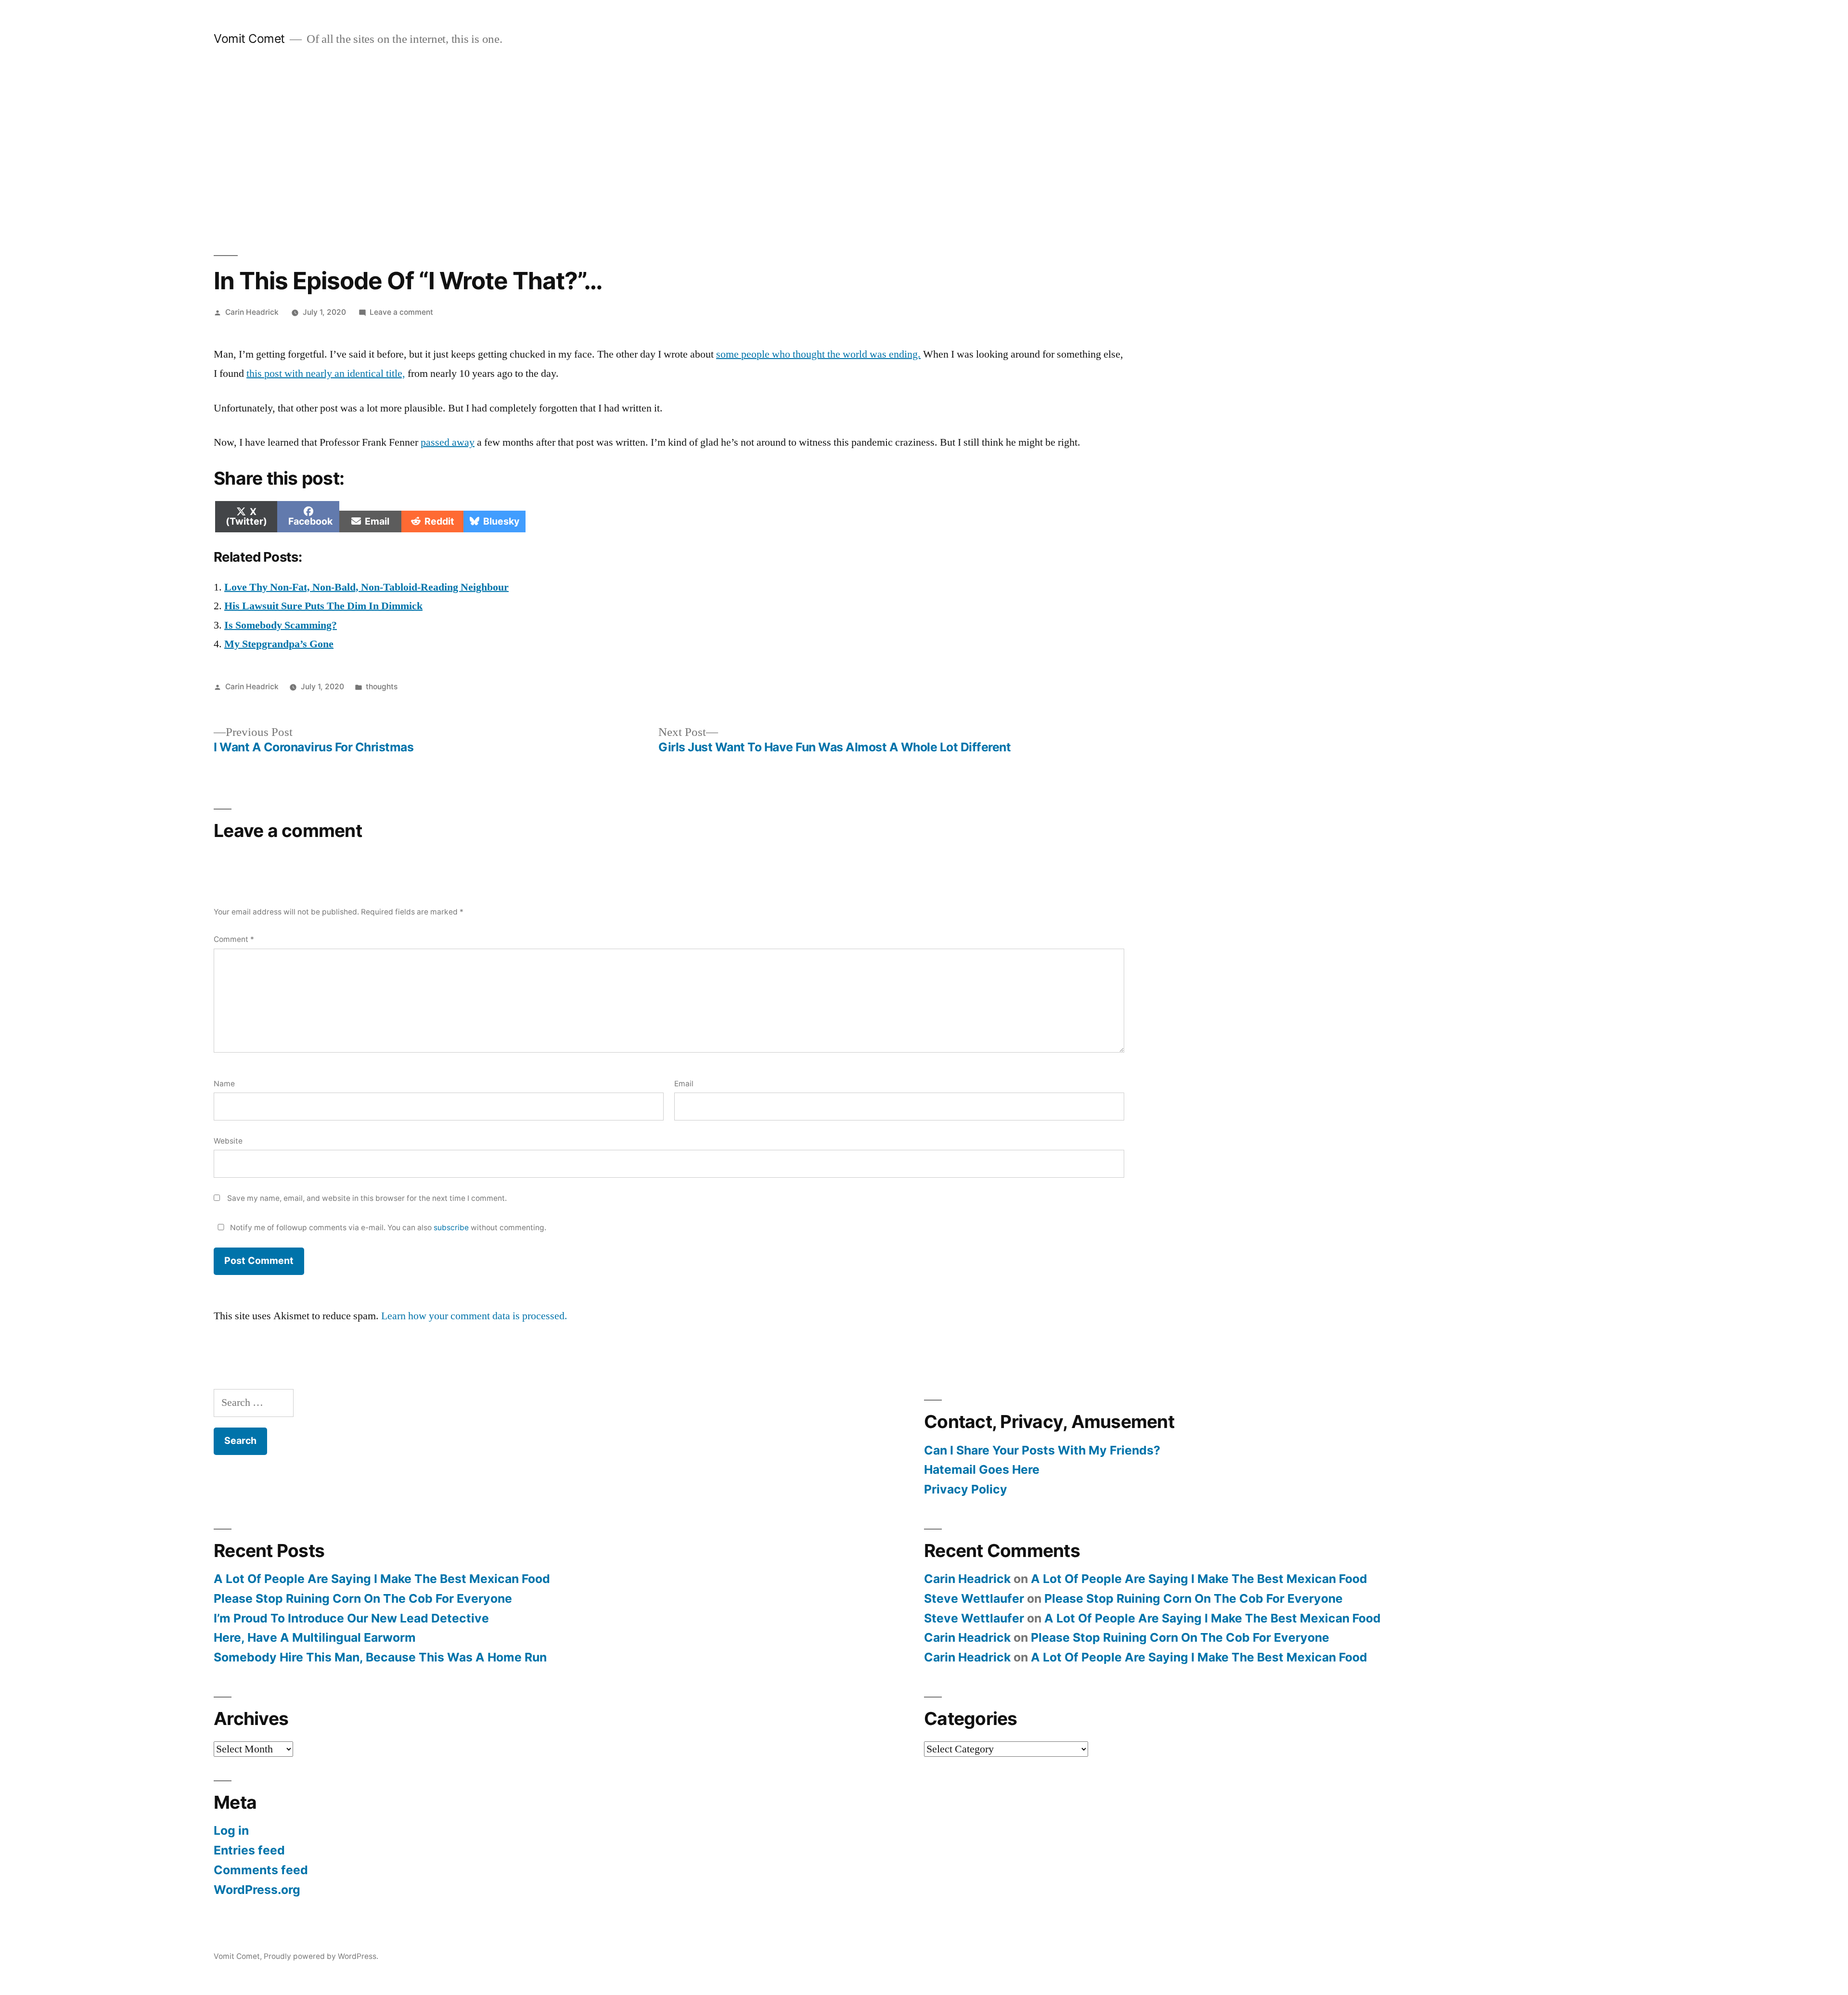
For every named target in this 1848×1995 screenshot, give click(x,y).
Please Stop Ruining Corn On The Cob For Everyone (363, 1598)
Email (684, 1084)
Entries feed (249, 1850)
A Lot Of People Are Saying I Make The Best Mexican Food (382, 1579)
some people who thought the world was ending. (818, 354)
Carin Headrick (252, 312)
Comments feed (261, 1870)
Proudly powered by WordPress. (321, 1956)
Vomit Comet (249, 39)
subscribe (451, 1228)
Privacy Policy (966, 1489)
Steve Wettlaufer (974, 1598)
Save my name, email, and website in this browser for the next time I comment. (367, 1198)
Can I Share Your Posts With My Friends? (1042, 1450)
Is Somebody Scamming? (281, 625)
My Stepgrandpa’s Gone (279, 644)
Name (224, 1084)
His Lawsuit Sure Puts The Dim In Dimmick (323, 606)
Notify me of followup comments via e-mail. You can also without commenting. (387, 1228)
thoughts (382, 687)
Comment (234, 939)
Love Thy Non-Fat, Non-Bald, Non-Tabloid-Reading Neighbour (366, 587)
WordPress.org (257, 1890)
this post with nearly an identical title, (326, 373)
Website (228, 1141)
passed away (448, 442)
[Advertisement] (924, 151)
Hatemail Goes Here (982, 1469)
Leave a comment (401, 312)
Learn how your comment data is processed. (474, 1316)
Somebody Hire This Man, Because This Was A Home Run (380, 1657)
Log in (231, 1830)
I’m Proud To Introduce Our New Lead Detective (351, 1618)
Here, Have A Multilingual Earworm (315, 1637)
